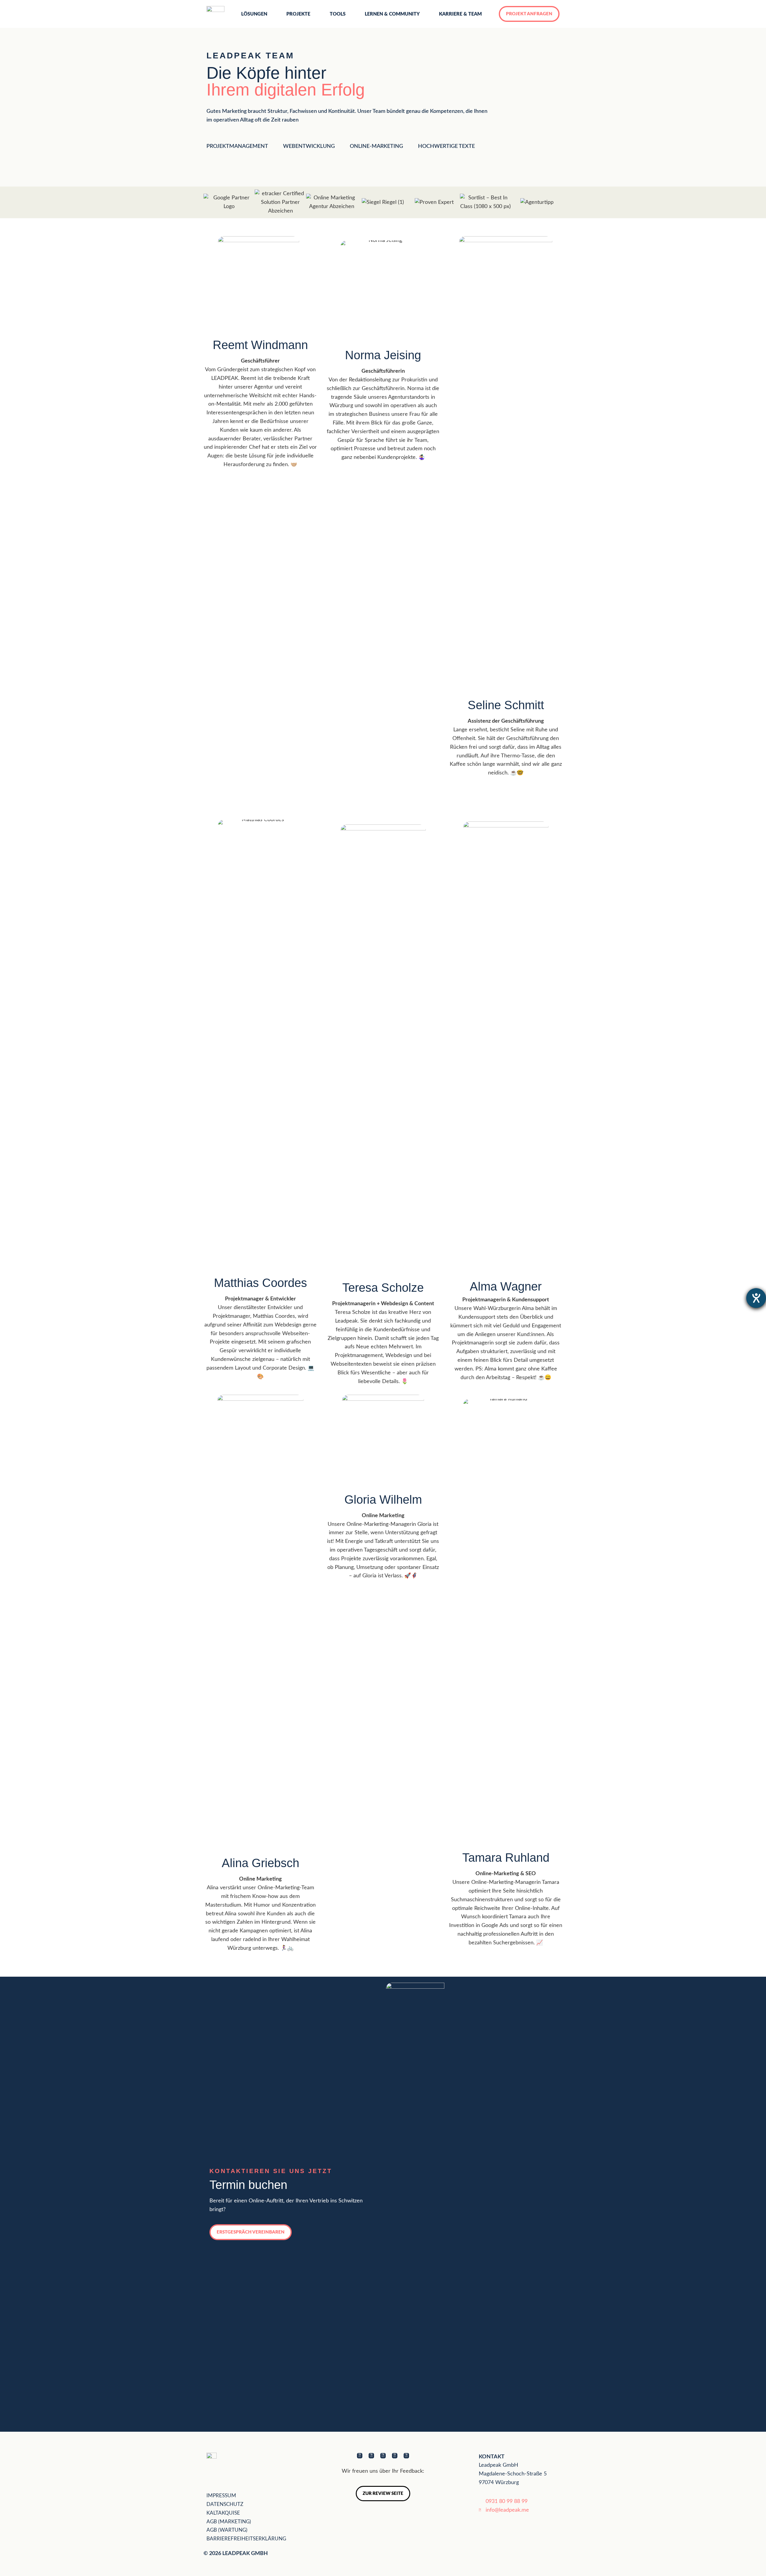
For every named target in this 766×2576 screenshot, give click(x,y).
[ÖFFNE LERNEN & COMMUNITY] (424, 14)
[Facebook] (360, 2456)
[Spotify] (395, 2456)
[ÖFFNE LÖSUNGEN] (271, 14)
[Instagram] (406, 2456)
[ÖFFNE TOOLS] (349, 14)
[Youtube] (383, 2456)
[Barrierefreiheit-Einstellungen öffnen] (756, 1298)
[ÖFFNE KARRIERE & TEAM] (486, 14)
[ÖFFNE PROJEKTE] (314, 14)
